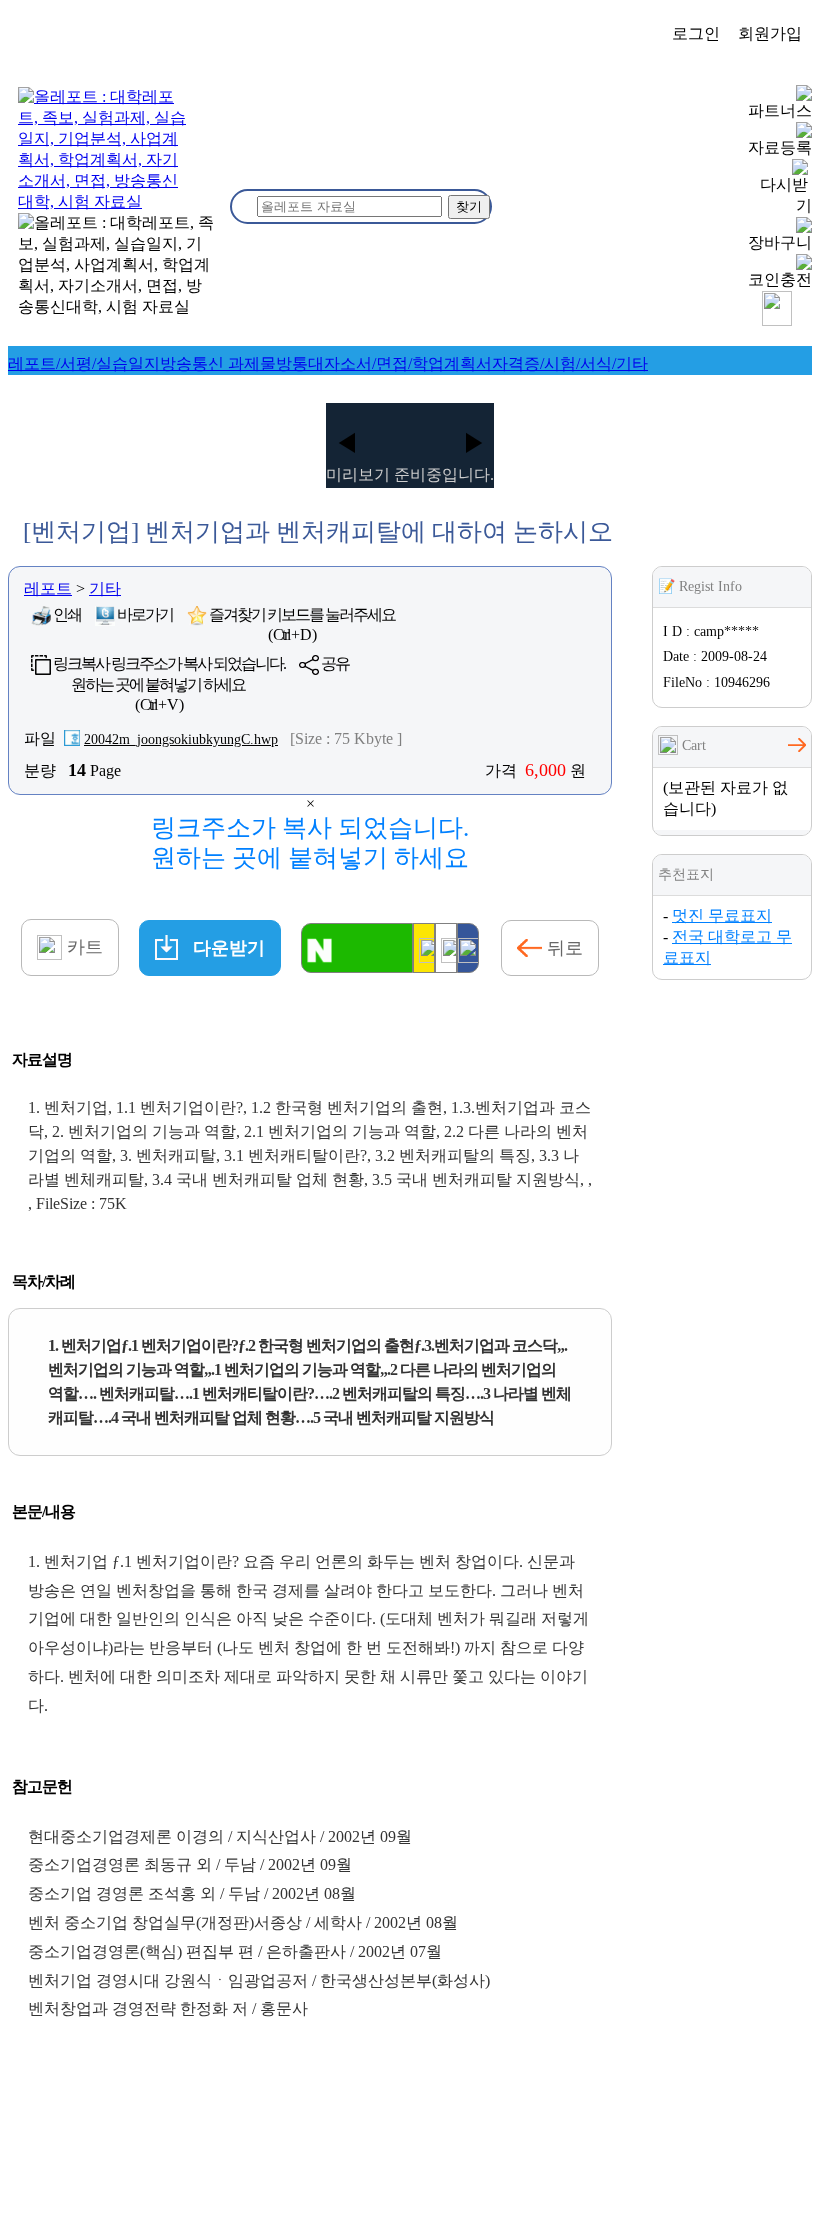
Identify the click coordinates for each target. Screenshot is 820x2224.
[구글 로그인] (446, 948)
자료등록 (780, 147)
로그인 (696, 33)
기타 (105, 588)
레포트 (48, 588)
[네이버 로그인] (357, 948)
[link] (84, 363)
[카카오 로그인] (424, 948)
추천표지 (686, 874)
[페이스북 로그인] (468, 948)
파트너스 (780, 110)
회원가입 (770, 33)
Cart (692, 745)
